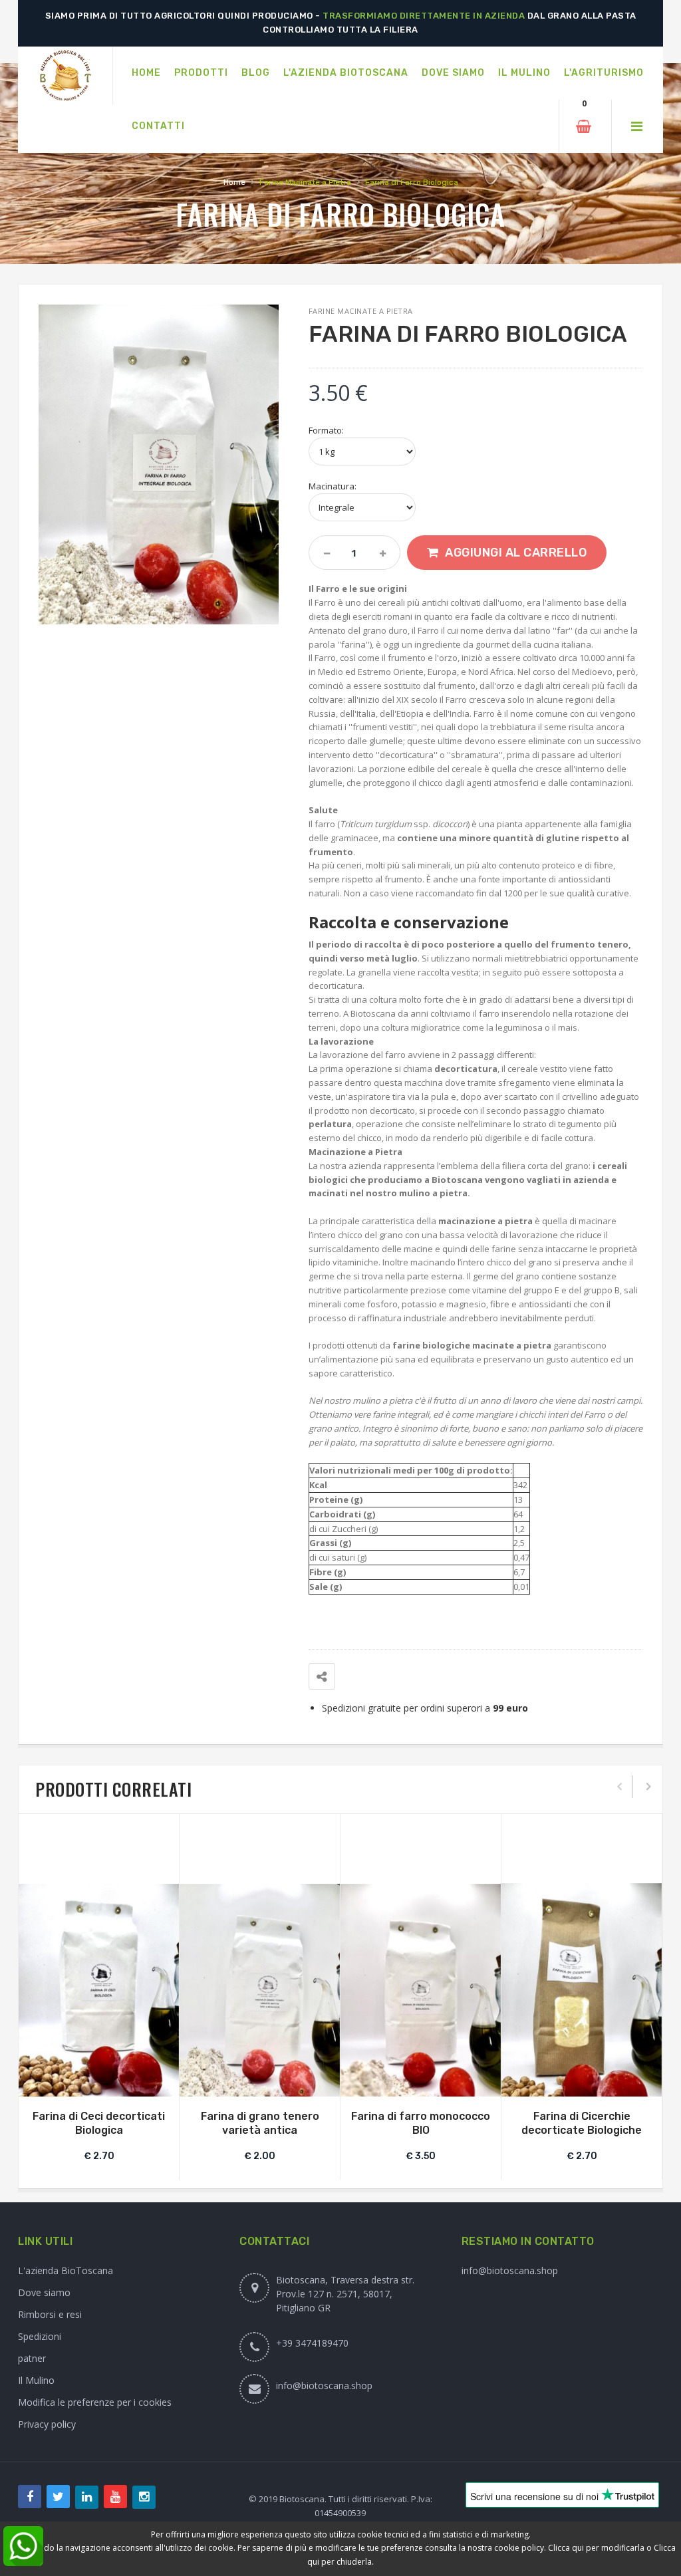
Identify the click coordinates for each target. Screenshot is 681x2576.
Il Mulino (36, 2380)
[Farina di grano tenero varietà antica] (260, 1991)
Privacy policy (47, 2424)
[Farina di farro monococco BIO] (421, 1991)
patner (32, 2358)
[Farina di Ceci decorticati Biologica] (99, 1991)
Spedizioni (40, 2336)
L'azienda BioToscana (66, 2270)
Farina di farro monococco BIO (421, 2123)
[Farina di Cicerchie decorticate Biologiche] (582, 1990)
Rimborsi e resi (50, 2314)
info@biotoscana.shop (324, 2385)
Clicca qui (566, 2548)
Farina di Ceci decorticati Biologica (99, 2123)
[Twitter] (58, 2497)
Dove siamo (44, 2292)
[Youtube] (115, 2497)
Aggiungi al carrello (516, 553)
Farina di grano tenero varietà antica (260, 2123)
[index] (65, 76)
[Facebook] (30, 2497)
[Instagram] (144, 2497)
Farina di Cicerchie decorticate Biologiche (582, 2123)
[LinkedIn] (87, 2497)
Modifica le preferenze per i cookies (95, 2402)
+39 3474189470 (312, 2343)
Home (234, 182)
